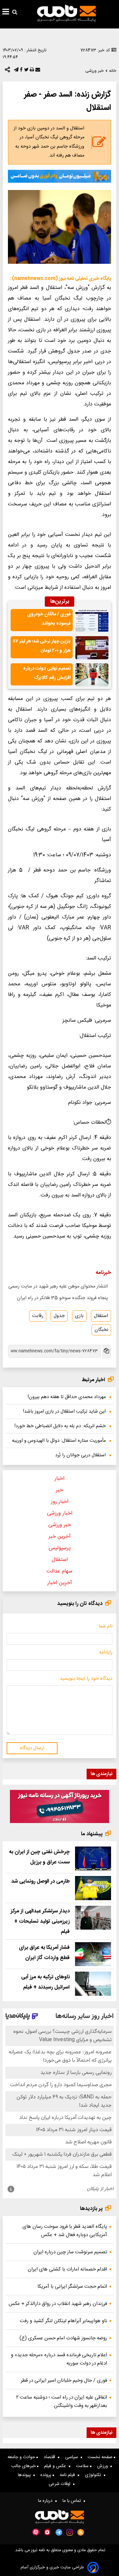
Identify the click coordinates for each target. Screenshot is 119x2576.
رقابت (38, 1316)
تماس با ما (73, 2501)
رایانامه (106, 1653)
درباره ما (47, 2501)
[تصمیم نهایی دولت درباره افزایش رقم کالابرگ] (92, 675)
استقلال (101, 1316)
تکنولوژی (94, 2475)
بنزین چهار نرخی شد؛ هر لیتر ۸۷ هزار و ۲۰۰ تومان (42, 646)
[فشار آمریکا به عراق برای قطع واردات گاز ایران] (93, 1954)
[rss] (81, 2532)
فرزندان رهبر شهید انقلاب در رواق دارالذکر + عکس (58, 2304)
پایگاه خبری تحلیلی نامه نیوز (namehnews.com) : (60, 279)
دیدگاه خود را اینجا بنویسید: (85, 1679)
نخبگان (101, 1330)
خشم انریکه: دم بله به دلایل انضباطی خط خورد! (60, 1426)
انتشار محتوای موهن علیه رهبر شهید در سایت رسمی (58, 1287)
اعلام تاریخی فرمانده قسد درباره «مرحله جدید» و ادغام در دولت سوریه (59, 2359)
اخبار (59, 1479)
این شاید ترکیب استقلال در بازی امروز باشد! (64, 1412)
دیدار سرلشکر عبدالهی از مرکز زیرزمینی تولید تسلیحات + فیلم (40, 1921)
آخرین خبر (60, 1537)
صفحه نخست (101, 2457)
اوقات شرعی (61, 2484)
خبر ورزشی (60, 1525)
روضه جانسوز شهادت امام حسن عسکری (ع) (63, 2338)
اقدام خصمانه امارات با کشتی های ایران (67, 2269)
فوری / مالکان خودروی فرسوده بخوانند (49, 619)
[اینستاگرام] (70, 2532)
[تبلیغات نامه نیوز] (59, 176)
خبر (59, 1490)
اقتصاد (51, 2457)
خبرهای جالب (24, 2466)
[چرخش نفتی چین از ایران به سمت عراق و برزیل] (93, 1859)
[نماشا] (47, 2532)
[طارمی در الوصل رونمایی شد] (93, 1888)
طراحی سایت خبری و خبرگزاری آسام (52, 2568)
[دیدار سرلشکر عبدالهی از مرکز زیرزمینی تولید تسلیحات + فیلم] (93, 1918)
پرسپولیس (60, 1548)
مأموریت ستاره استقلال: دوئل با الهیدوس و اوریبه (59, 1441)
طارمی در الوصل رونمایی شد (40, 1881)
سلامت (83, 2466)
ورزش (104, 2466)
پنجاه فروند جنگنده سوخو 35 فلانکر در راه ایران (62, 1298)
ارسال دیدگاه (32, 1748)
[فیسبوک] (20, 71)
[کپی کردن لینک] (106, 1352)
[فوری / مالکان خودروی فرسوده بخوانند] (92, 621)
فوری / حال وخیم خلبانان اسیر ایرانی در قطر (64, 2381)
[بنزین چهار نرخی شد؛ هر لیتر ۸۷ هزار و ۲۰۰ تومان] (92, 648)
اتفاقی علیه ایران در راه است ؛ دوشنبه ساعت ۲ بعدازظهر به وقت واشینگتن (62, 2402)
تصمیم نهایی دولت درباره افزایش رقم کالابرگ (47, 673)
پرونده (46, 2475)
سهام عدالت (59, 1571)
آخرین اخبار (60, 1583)
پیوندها (26, 2475)
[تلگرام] (16, 71)
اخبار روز (60, 1502)
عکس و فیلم (56, 2466)
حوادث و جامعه (22, 2457)
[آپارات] (36, 2532)
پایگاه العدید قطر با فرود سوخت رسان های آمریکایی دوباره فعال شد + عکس (65, 2231)
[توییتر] (26, 71)
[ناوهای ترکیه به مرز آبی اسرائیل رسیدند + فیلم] (93, 1984)
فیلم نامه (69, 2475)
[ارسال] (37, 71)
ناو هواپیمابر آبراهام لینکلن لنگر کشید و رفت (63, 2321)
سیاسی (73, 2457)
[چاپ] (31, 71)
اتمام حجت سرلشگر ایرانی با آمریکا (72, 2287)
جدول (59, 1316)
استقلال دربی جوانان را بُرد (80, 1455)
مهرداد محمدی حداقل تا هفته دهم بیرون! (67, 1397)
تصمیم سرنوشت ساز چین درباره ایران (70, 2252)
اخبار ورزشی (60, 1513)
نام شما (105, 1626)
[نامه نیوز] (66, 13)
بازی (79, 1316)
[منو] (6, 13)
